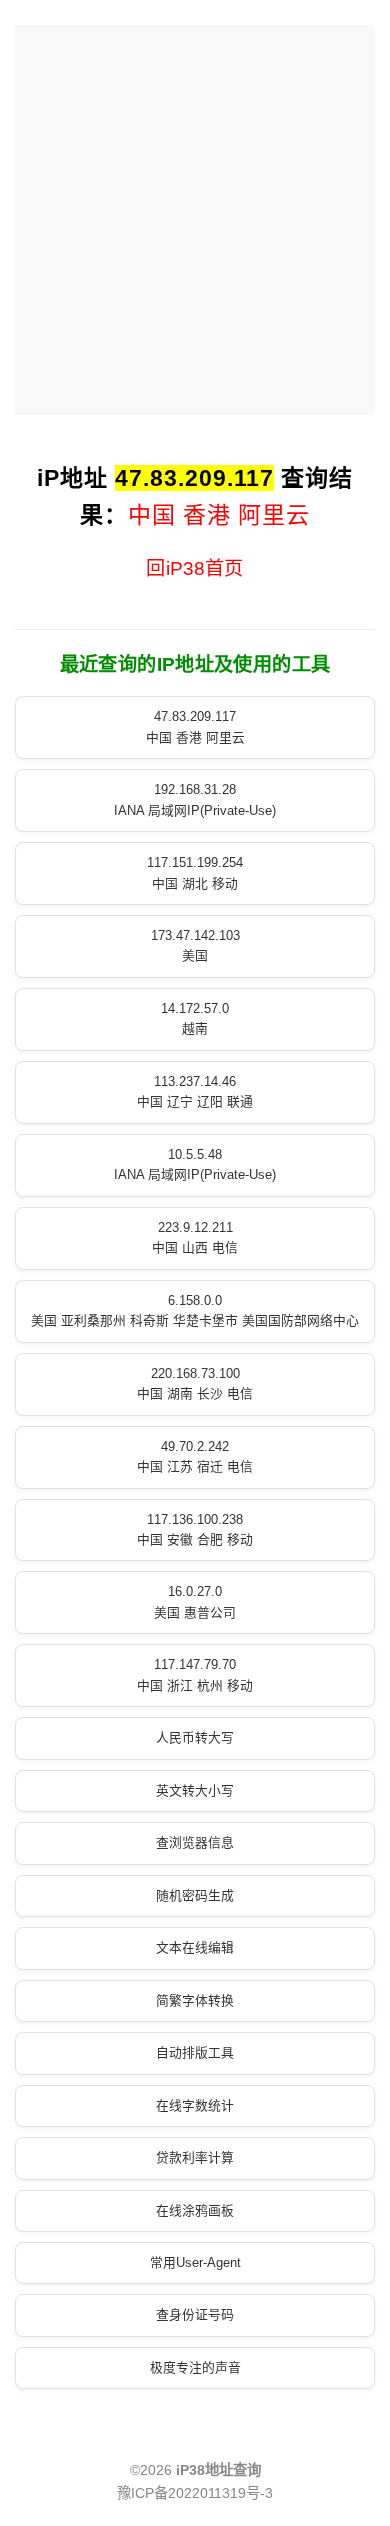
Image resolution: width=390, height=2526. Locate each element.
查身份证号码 (195, 2314)
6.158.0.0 (195, 1310)
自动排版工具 (195, 2052)
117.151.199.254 (195, 872)
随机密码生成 (195, 1895)
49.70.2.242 (195, 1456)
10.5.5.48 (195, 1164)
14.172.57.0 (195, 1018)
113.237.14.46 (195, 1091)
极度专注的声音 (195, 2367)
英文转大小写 (195, 1790)
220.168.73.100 (195, 1383)
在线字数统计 (195, 2105)
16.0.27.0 (195, 1601)
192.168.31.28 (195, 799)
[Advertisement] (195, 220)
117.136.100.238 (195, 1529)
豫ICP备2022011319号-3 (195, 2493)
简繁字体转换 (195, 2000)
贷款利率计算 (195, 2157)
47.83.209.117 (195, 726)
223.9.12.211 (195, 1237)
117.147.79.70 (195, 1674)
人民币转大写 (195, 1737)
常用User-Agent (195, 2262)
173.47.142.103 (195, 945)
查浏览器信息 (195, 1842)
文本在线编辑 (195, 1947)
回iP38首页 (194, 568)
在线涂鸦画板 (195, 2210)
